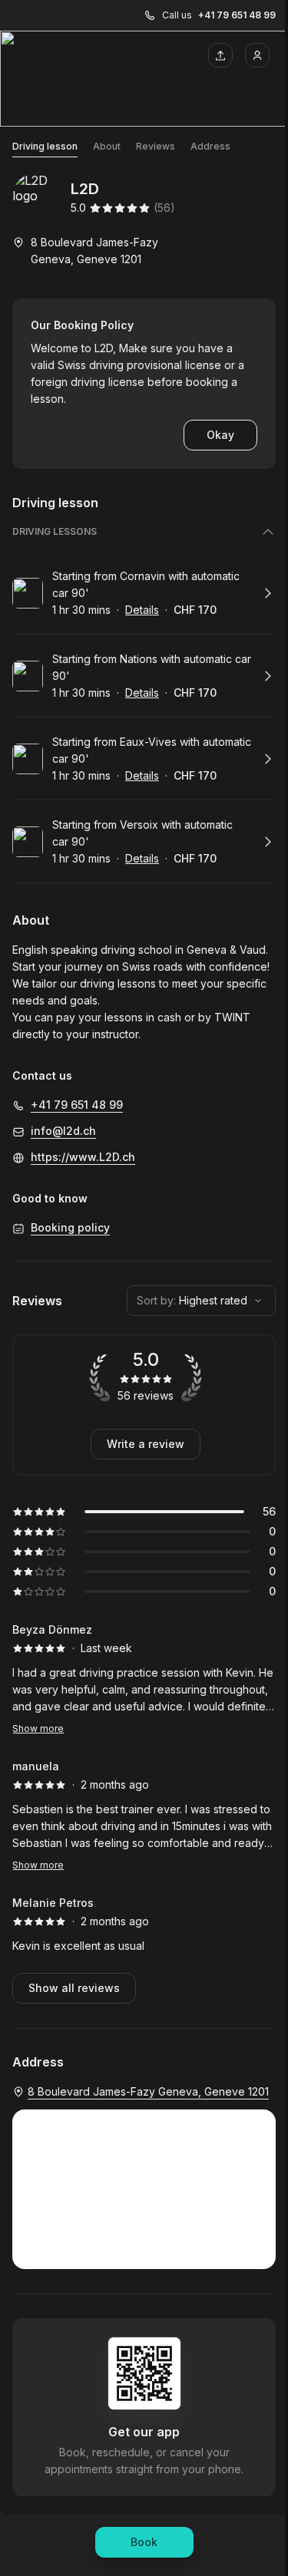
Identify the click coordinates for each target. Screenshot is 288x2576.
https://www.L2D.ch (83, 1157)
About (107, 146)
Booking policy (70, 1227)
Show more (38, 1728)
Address (210, 146)
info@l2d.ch (63, 1131)
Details (142, 610)
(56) (164, 208)
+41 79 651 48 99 (237, 15)
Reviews (156, 146)
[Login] (257, 55)
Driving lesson (45, 146)
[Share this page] (220, 55)
